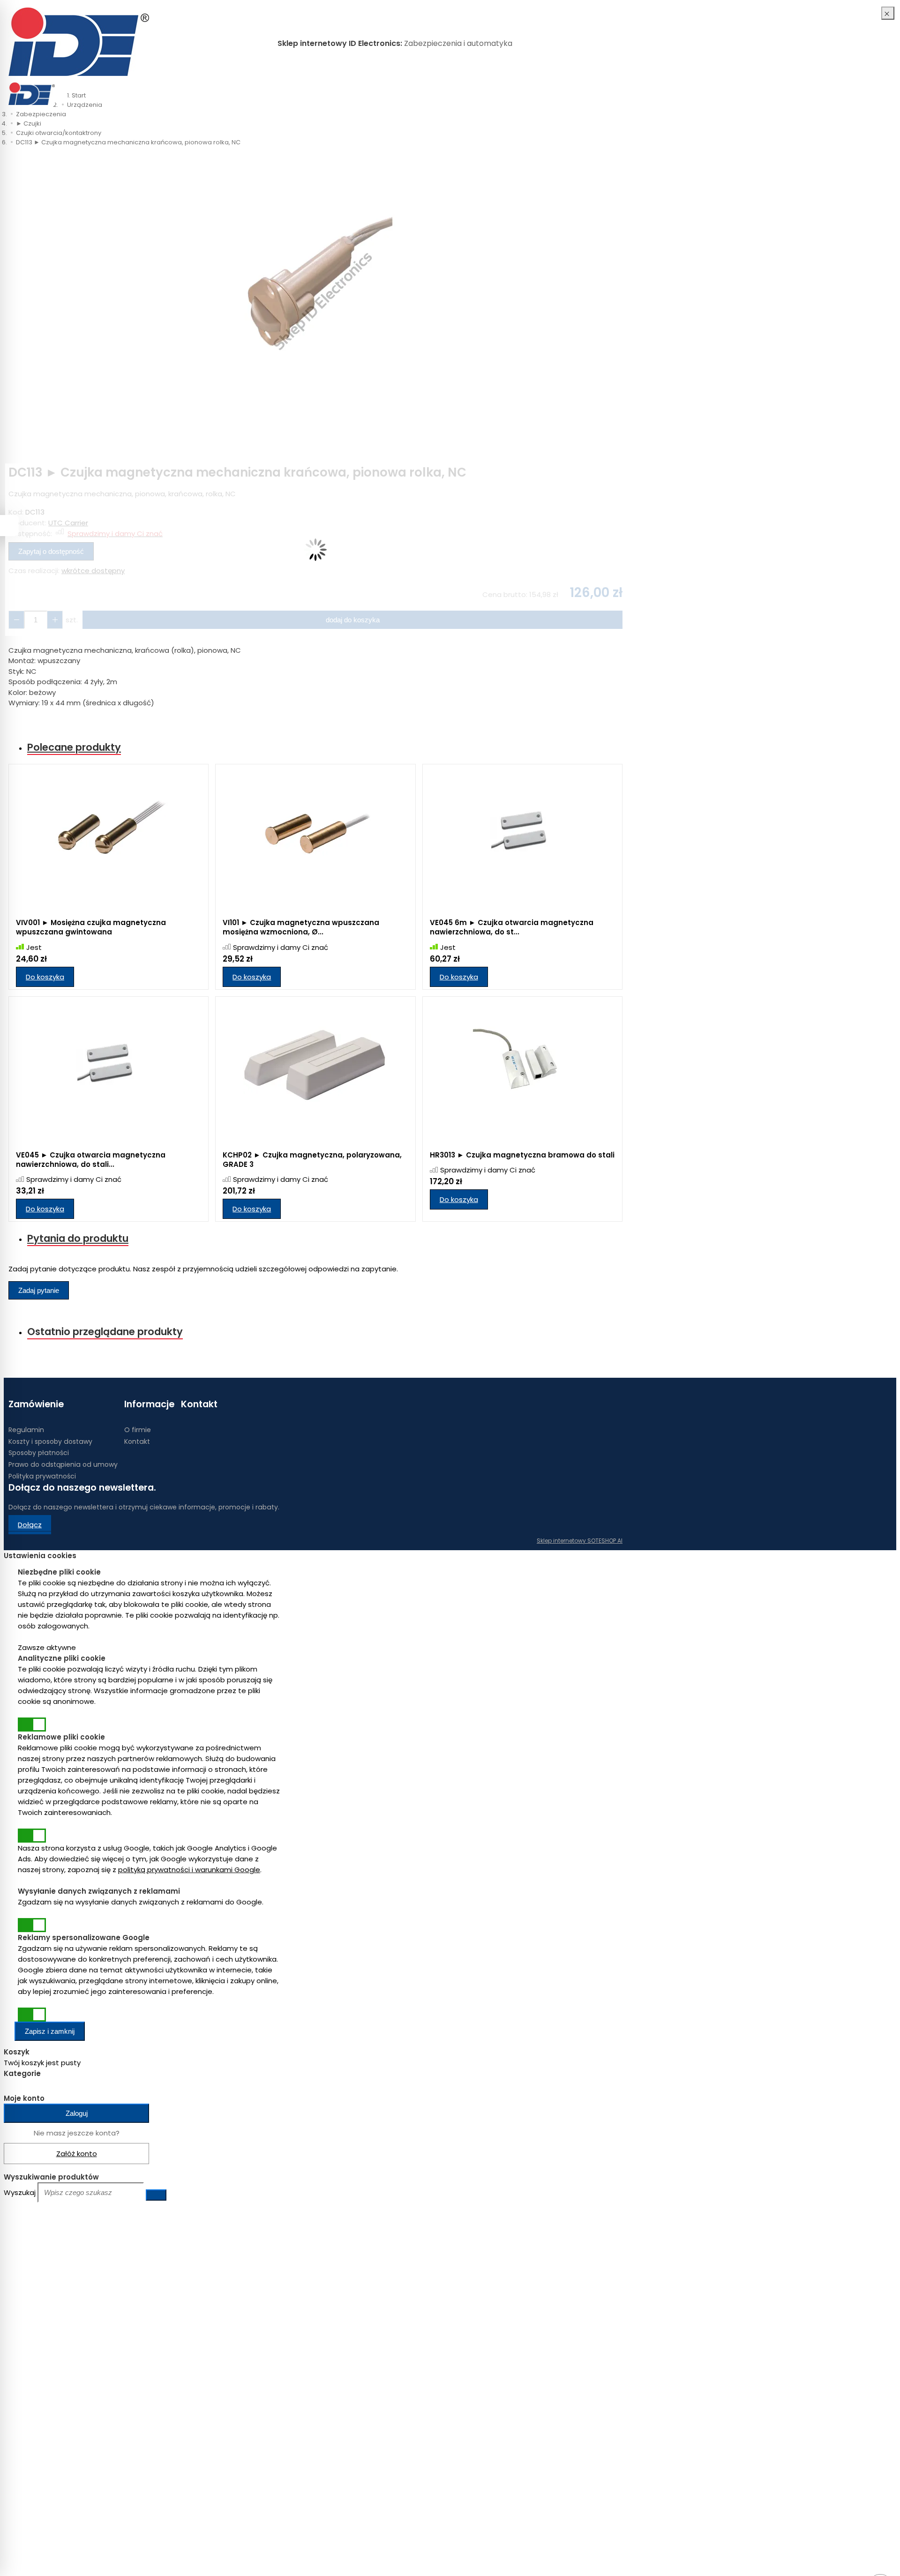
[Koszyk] (608, 94)
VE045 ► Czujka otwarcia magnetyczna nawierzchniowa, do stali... (91, 1160)
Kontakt (137, 1441)
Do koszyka (45, 977)
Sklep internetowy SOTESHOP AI (580, 1541)
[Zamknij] (888, 13)
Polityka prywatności (42, 1476)
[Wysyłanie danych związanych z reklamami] (32, 1925)
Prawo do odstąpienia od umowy (63, 1464)
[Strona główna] (79, 43)
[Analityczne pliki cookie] (32, 1725)
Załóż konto (77, 2154)
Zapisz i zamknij (50, 2031)
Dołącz (30, 1525)
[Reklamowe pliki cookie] (32, 1836)
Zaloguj (77, 2113)
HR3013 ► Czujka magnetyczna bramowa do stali (522, 1155)
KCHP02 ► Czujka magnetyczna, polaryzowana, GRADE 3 (312, 1160)
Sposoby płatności (39, 1453)
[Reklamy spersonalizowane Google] (32, 2015)
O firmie (138, 1430)
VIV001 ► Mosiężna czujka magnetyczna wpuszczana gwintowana (91, 927)
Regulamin (26, 1430)
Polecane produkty (74, 747)
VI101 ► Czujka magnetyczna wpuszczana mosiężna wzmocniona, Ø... (301, 927)
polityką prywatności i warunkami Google (189, 1870)
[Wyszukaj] (156, 2195)
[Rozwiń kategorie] (66, 89)
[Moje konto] (599, 94)
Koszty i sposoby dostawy (50, 1441)
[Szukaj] (618, 94)
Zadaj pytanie (39, 1290)
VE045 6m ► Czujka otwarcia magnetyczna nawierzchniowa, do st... (512, 927)
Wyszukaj (20, 2192)
